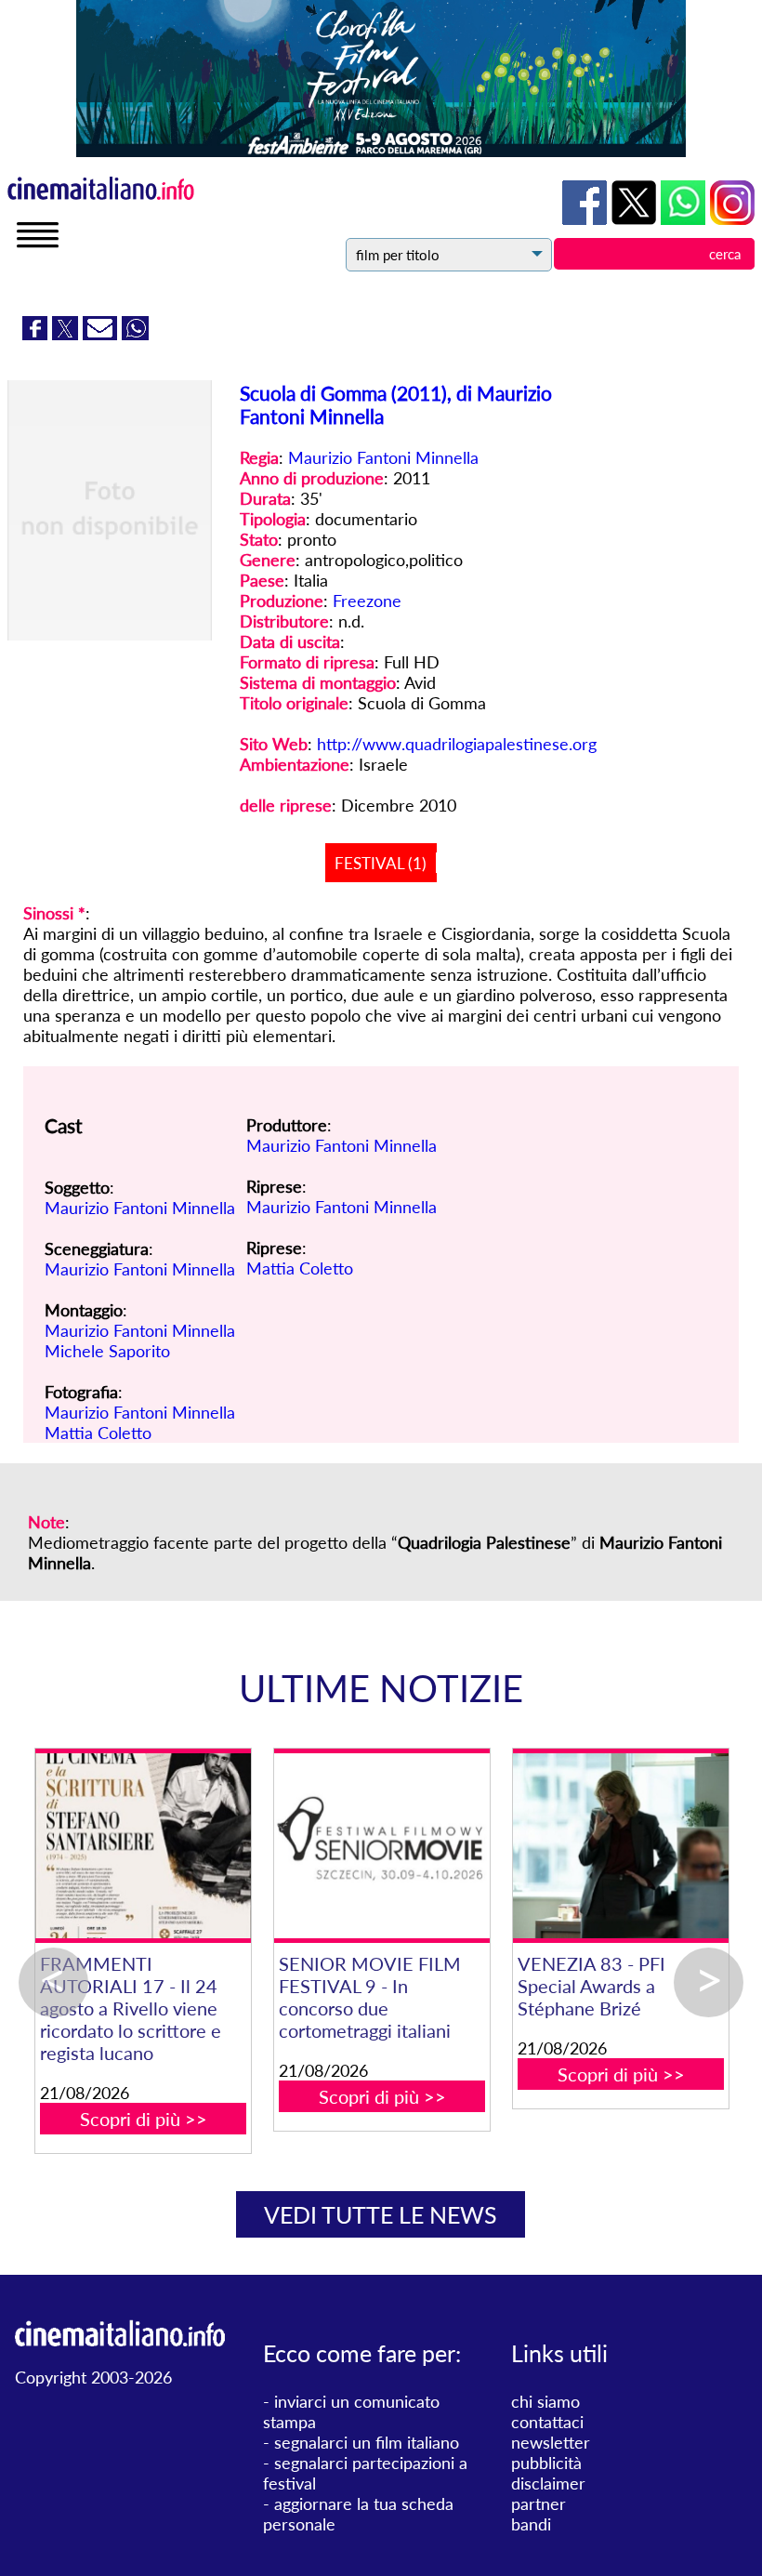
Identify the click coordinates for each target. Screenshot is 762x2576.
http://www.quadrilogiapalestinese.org (457, 744)
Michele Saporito (107, 1351)
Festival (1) (381, 863)
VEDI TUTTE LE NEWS (381, 2214)
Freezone (367, 601)
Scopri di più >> (295, 2096)
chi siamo (545, 2401)
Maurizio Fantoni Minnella (383, 457)
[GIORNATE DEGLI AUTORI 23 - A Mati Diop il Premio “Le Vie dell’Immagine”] (295, 1846)
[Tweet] (67, 334)
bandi (531, 2524)
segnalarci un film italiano (367, 2442)
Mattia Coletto (98, 1433)
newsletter (551, 2442)
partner (539, 2503)
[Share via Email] (102, 334)
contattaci (547, 2422)
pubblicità (546, 2463)
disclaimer (548, 2483)
